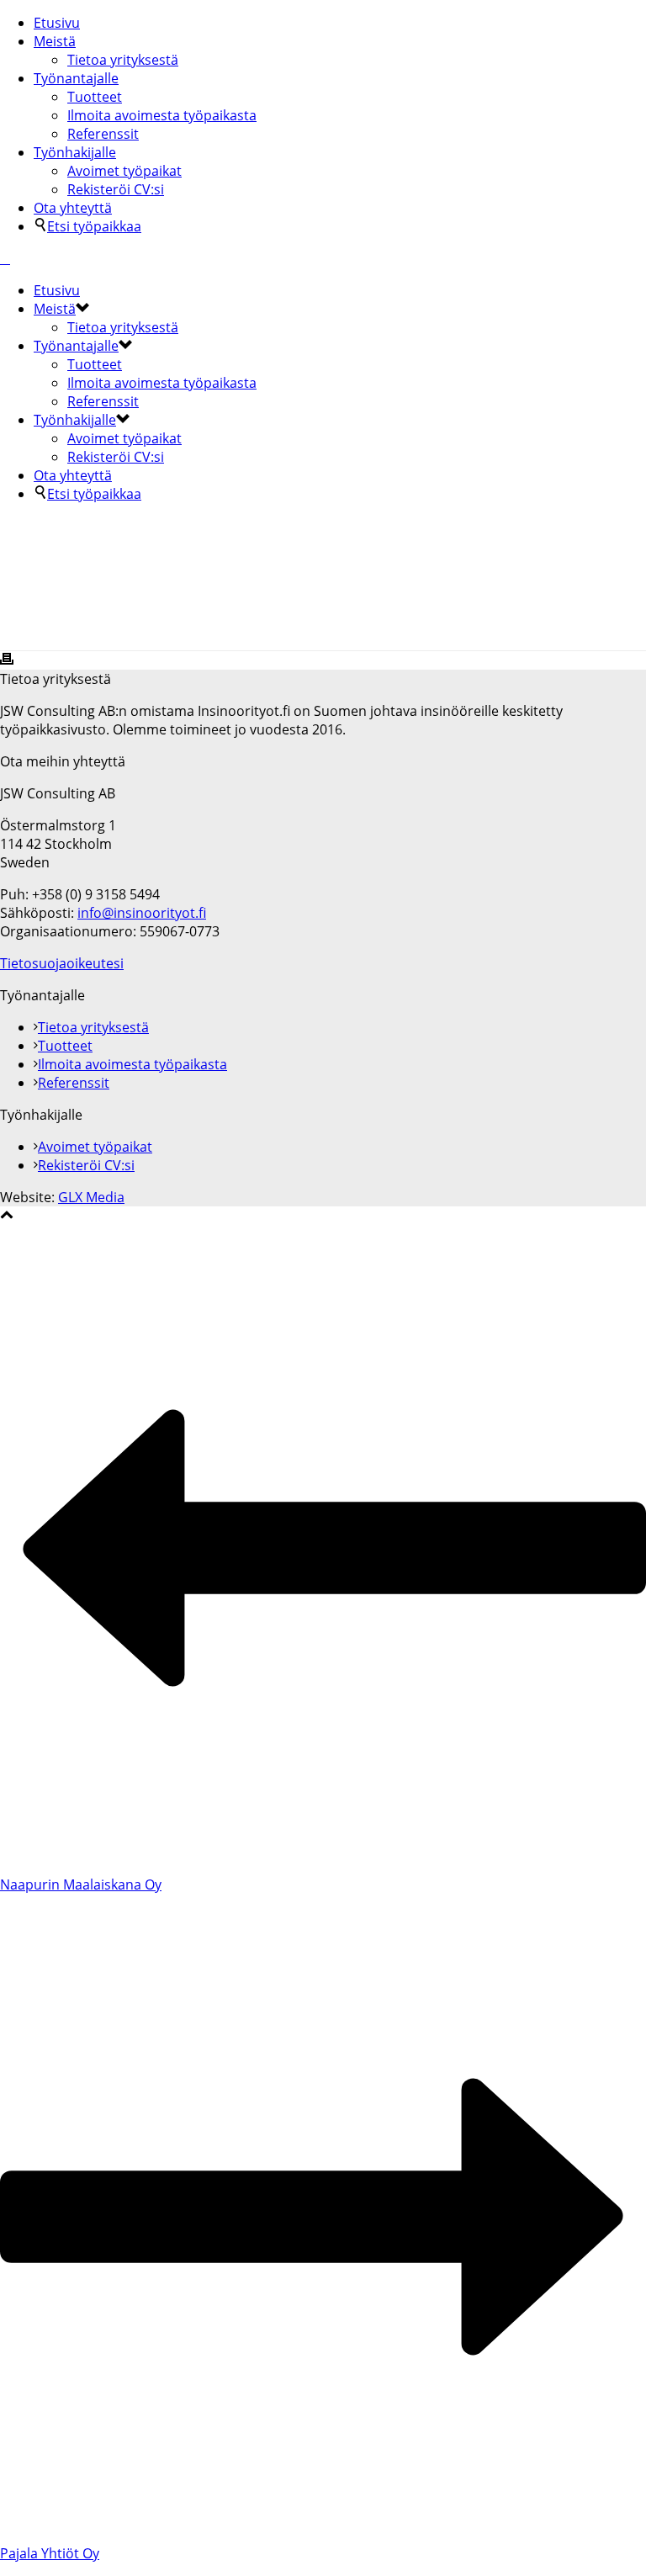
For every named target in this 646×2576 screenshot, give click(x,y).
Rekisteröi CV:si (116, 189)
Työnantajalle (76, 78)
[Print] (7, 660)
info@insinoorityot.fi (142, 913)
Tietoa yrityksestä (123, 60)
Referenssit (103, 134)
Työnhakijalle (75, 152)
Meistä (55, 41)
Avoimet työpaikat (124, 171)
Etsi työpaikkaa (94, 226)
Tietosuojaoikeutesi (62, 963)
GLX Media (91, 1197)
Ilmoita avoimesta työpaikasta (162, 115)
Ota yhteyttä (73, 208)
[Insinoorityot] (5, 258)
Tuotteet (95, 97)
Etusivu (57, 23)
